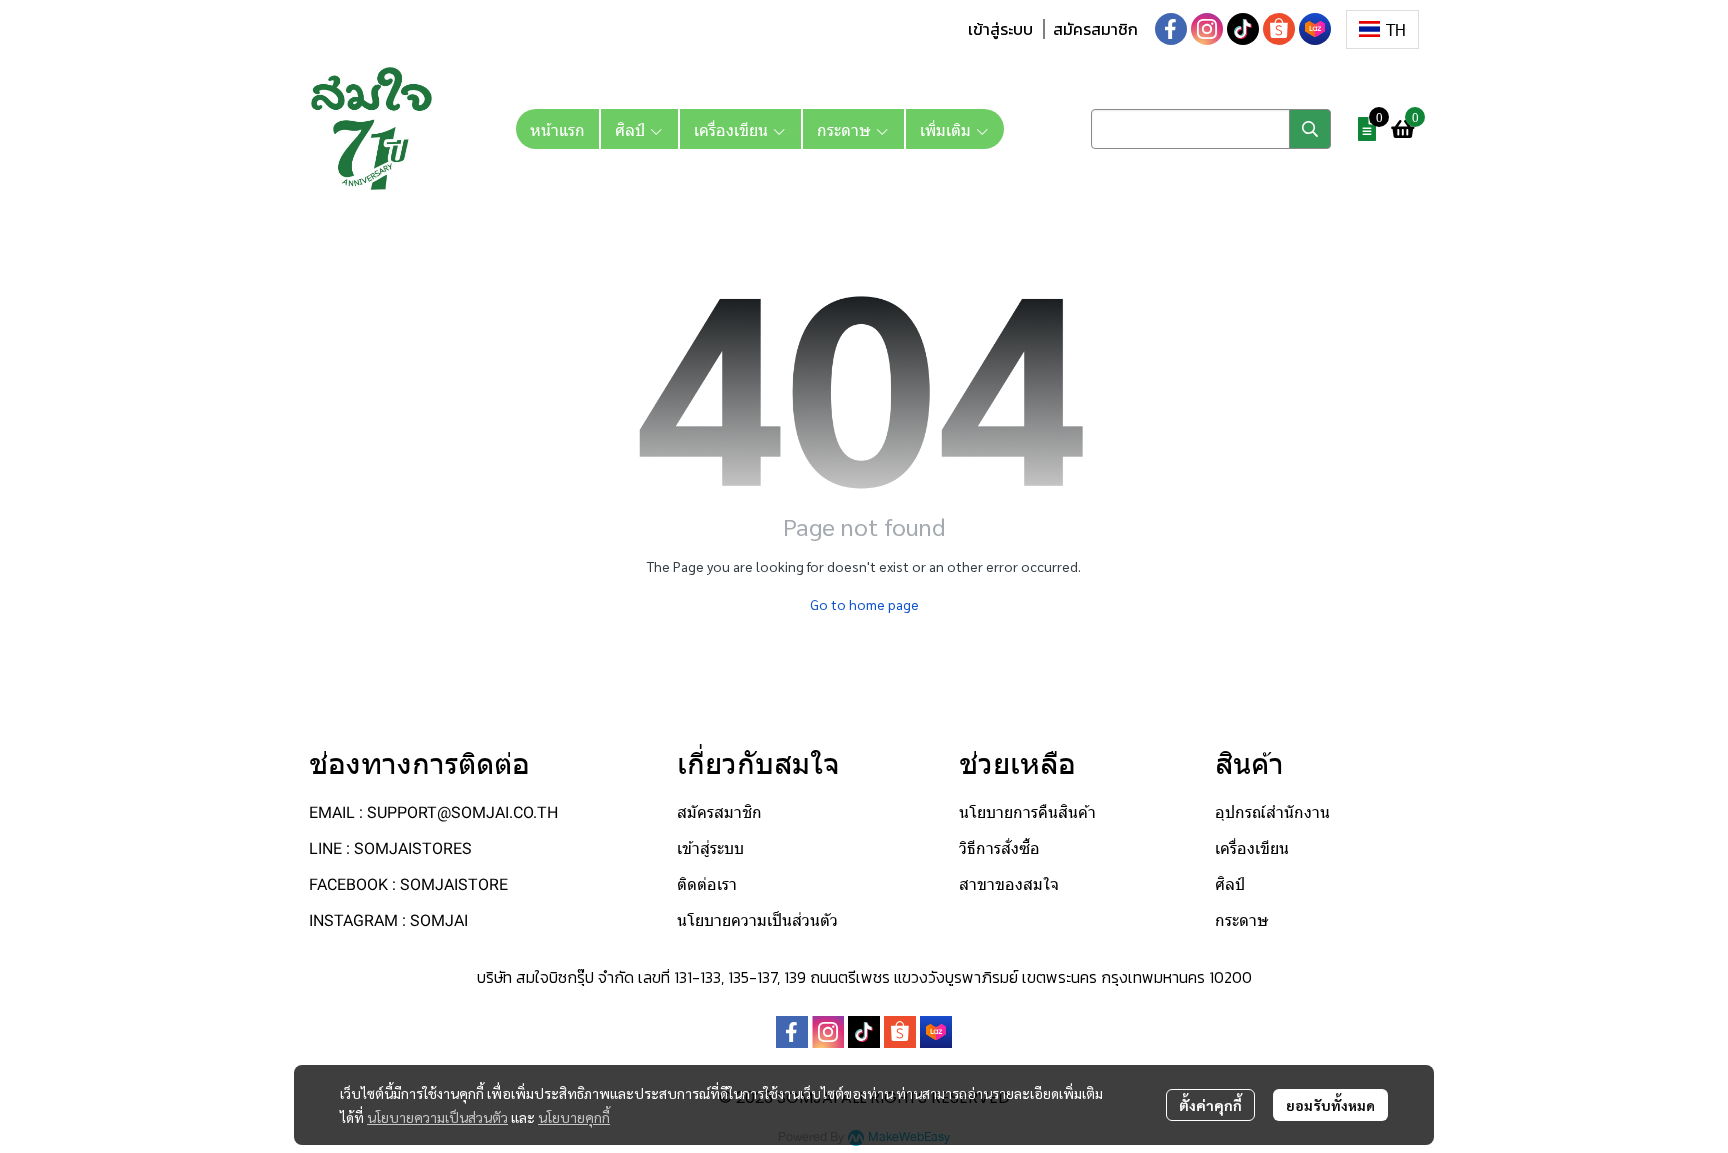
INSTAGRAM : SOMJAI (388, 920)
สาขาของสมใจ (1009, 884)
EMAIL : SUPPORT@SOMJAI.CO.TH (433, 812)
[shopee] (1279, 29)
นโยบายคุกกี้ (574, 1117)
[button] (1382, 29)
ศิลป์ (1230, 884)
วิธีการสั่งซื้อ (999, 848)
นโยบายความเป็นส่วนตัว (437, 1117)
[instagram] (1207, 29)
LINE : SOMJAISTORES (390, 848)
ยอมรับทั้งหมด (1330, 1105)
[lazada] (1315, 29)
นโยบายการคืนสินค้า (1027, 812)
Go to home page (864, 604)
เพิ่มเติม (947, 129)
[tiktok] (1243, 29)
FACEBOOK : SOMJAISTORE (408, 884)
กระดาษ (1242, 920)
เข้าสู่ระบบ (1000, 29)
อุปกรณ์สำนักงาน (1272, 812)
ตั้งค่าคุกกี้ (1210, 1105)
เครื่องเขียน (1252, 848)
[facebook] (1171, 29)
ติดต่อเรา (707, 884)
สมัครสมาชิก (1095, 29)
